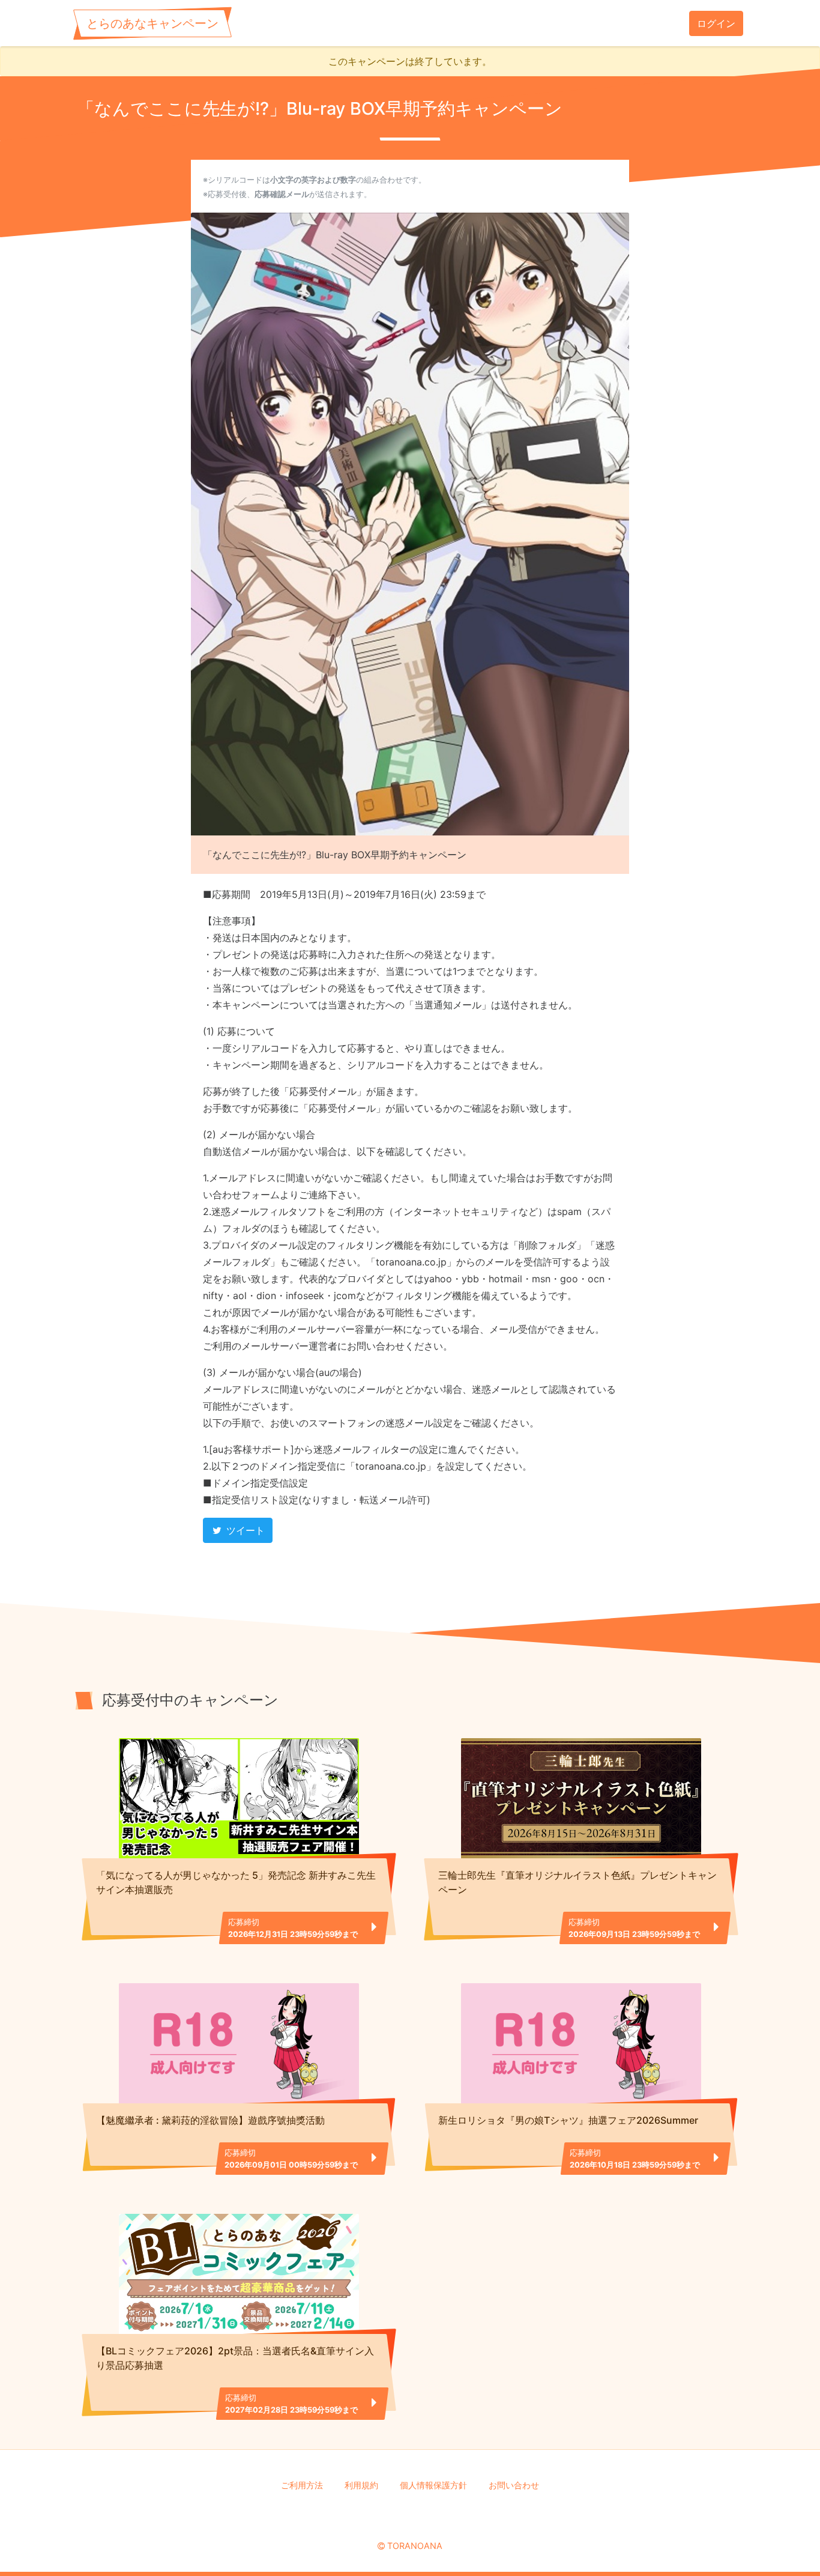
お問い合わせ (514, 2485)
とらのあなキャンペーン (152, 23)
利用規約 (361, 2485)
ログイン (716, 23)
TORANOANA (415, 2546)
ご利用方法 (302, 2485)
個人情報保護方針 (433, 2485)
